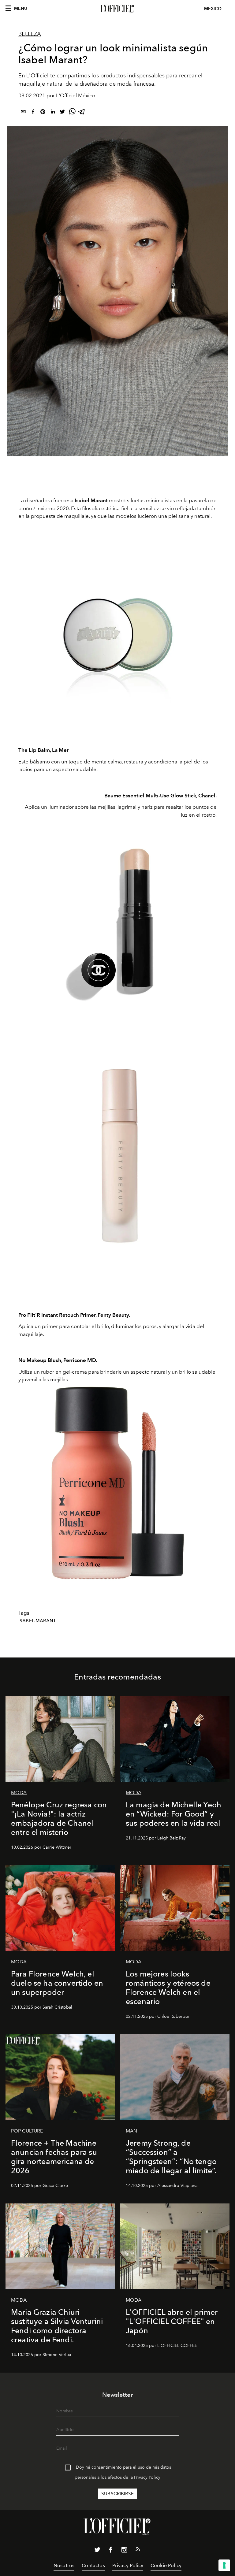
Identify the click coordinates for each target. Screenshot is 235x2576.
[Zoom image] (117, 638)
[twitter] (62, 113)
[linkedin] (53, 113)
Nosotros (64, 2565)
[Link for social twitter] (97, 2551)
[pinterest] (43, 113)
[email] (23, 113)
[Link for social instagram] (124, 2551)
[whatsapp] (72, 113)
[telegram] (82, 113)
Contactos (93, 2565)
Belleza (30, 34)
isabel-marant (37, 1621)
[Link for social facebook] (111, 2551)
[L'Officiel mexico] (117, 9)
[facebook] (33, 113)
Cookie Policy (166, 2565)
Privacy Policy (147, 2477)
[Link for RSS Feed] (138, 2550)
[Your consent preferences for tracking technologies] (224, 2565)
